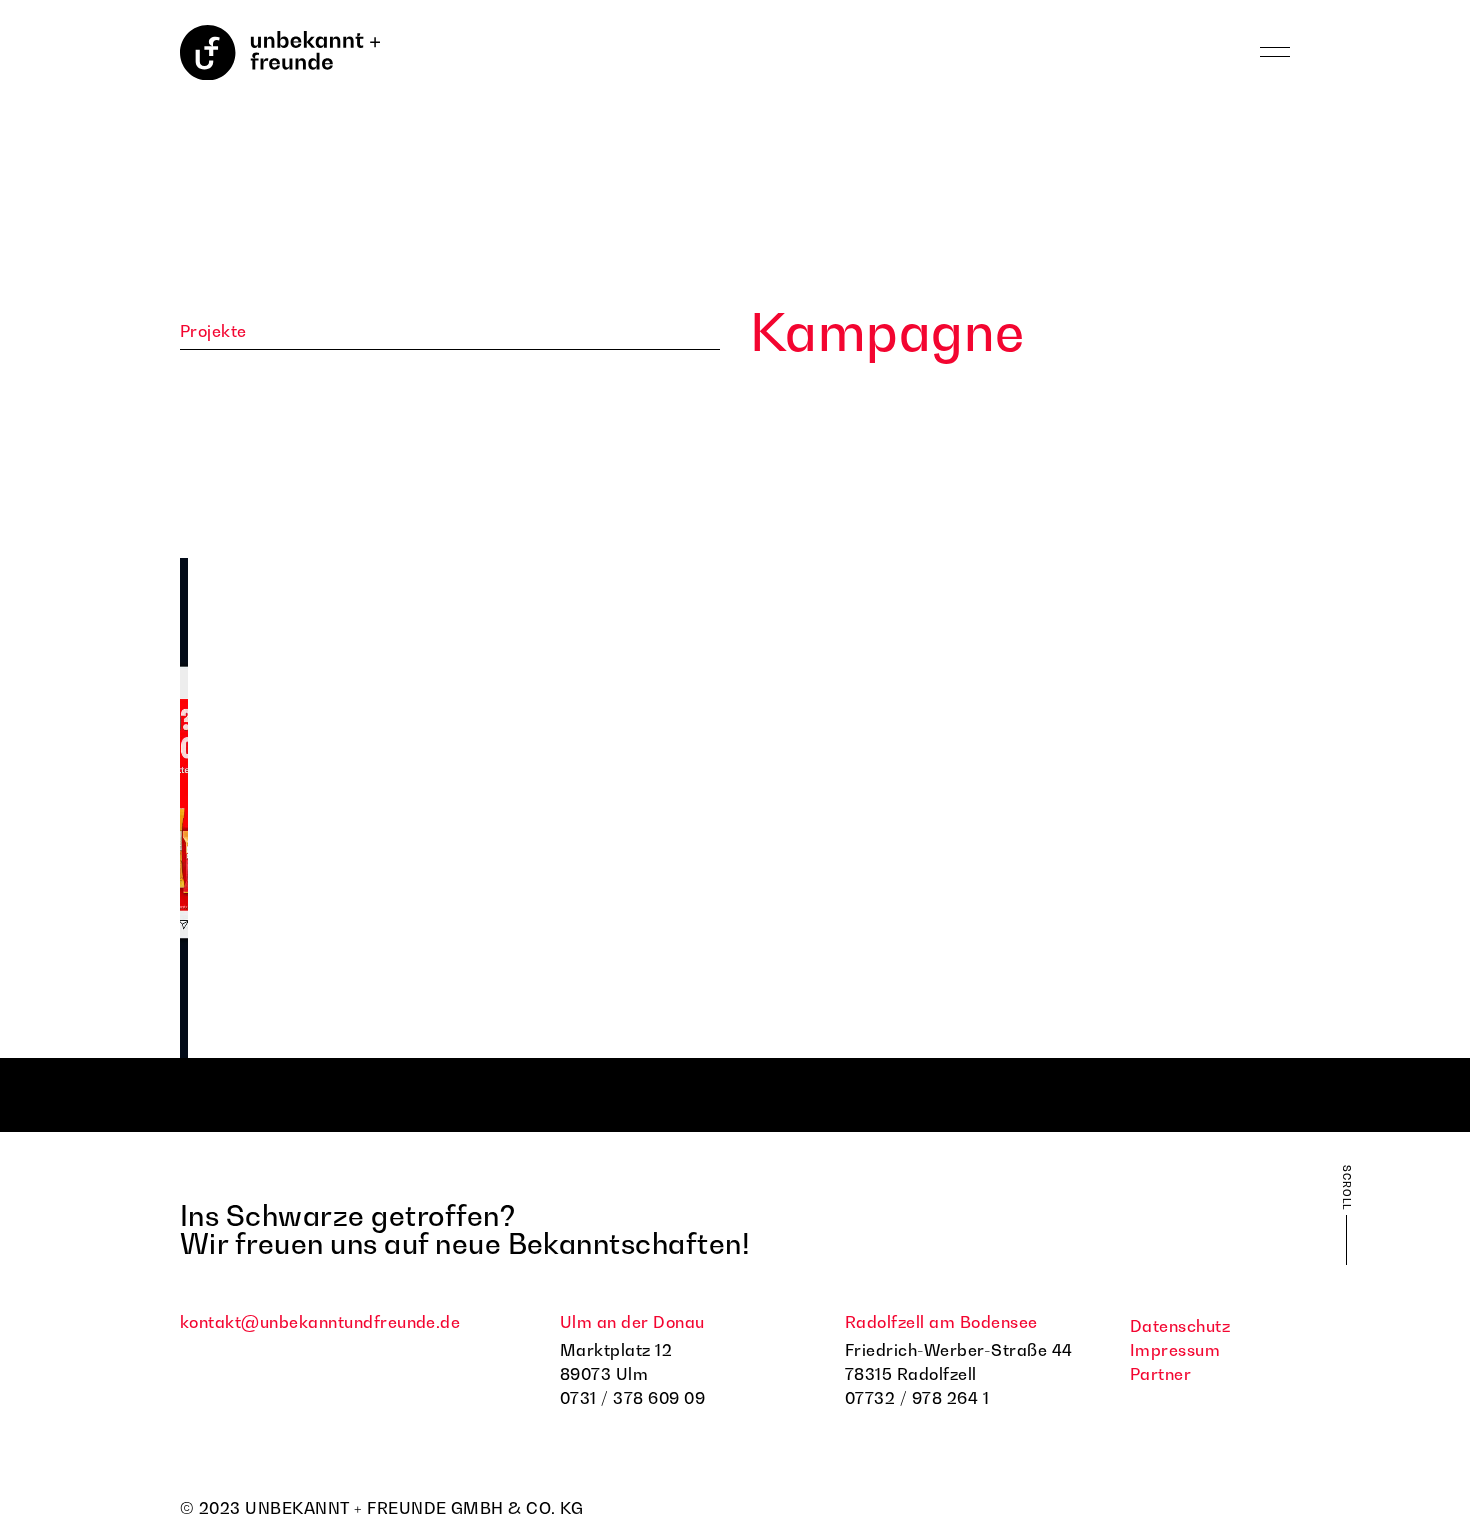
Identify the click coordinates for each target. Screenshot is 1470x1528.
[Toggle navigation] (1275, 53)
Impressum (1175, 1350)
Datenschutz (1180, 1326)
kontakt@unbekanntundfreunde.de (320, 1322)
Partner (1160, 1374)
